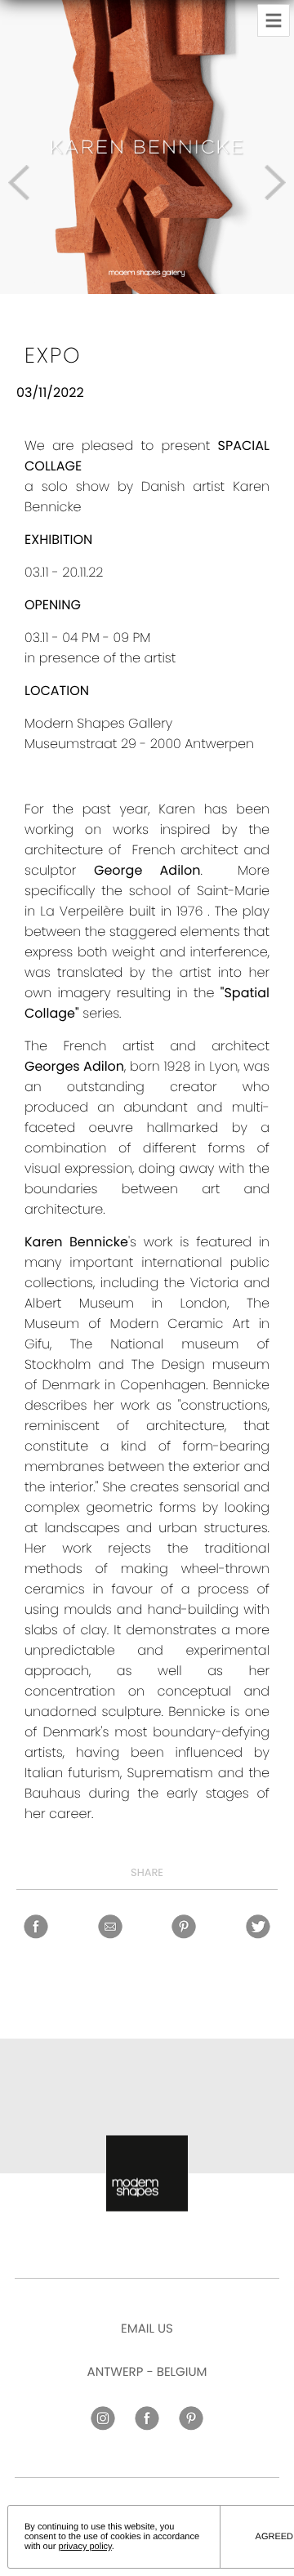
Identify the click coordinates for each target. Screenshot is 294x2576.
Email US (147, 2329)
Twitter (258, 1927)
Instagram (103, 2418)
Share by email (109, 1927)
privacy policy (85, 2547)
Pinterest (184, 1927)
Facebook (36, 1927)
